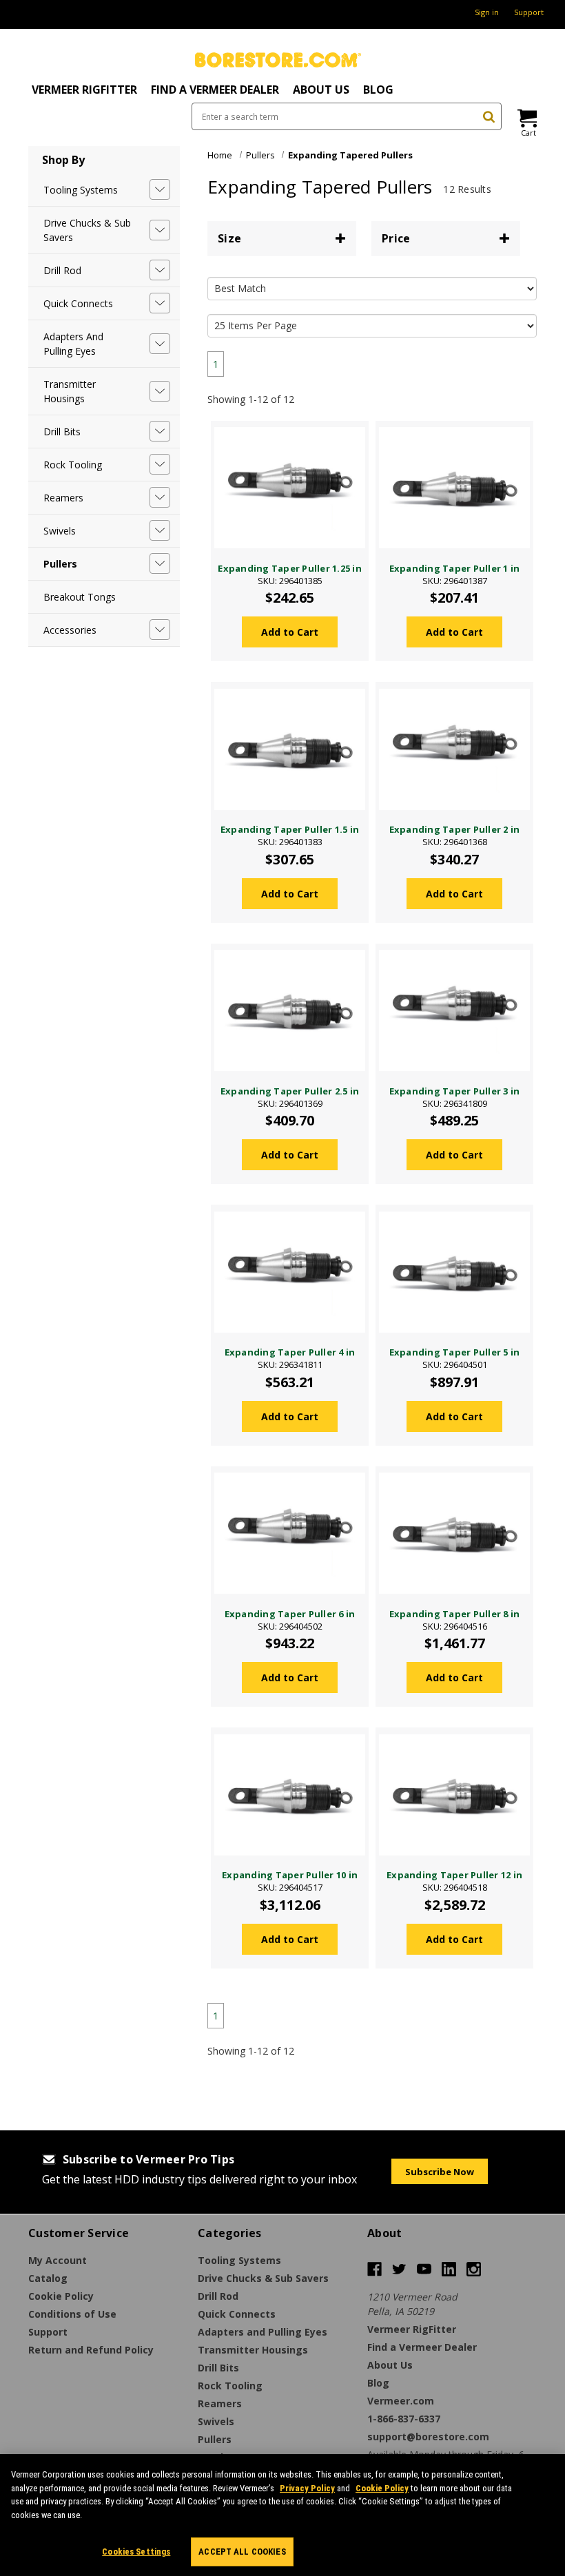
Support (529, 12)
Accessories (70, 630)
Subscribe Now (440, 2172)
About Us (321, 90)
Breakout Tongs (80, 597)
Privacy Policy (307, 2488)
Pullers (60, 564)
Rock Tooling (73, 465)
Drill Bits (62, 432)
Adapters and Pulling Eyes (73, 344)
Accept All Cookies (242, 2552)
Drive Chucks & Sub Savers (87, 230)
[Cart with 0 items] (526, 118)
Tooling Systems (81, 190)
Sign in (487, 12)
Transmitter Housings (70, 391)
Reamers (63, 498)
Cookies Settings (136, 2552)
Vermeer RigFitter (84, 90)
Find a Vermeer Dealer (215, 90)
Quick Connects (78, 303)
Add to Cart (290, 632)
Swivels (60, 531)
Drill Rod (62, 270)
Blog (378, 90)
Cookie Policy (382, 2488)
